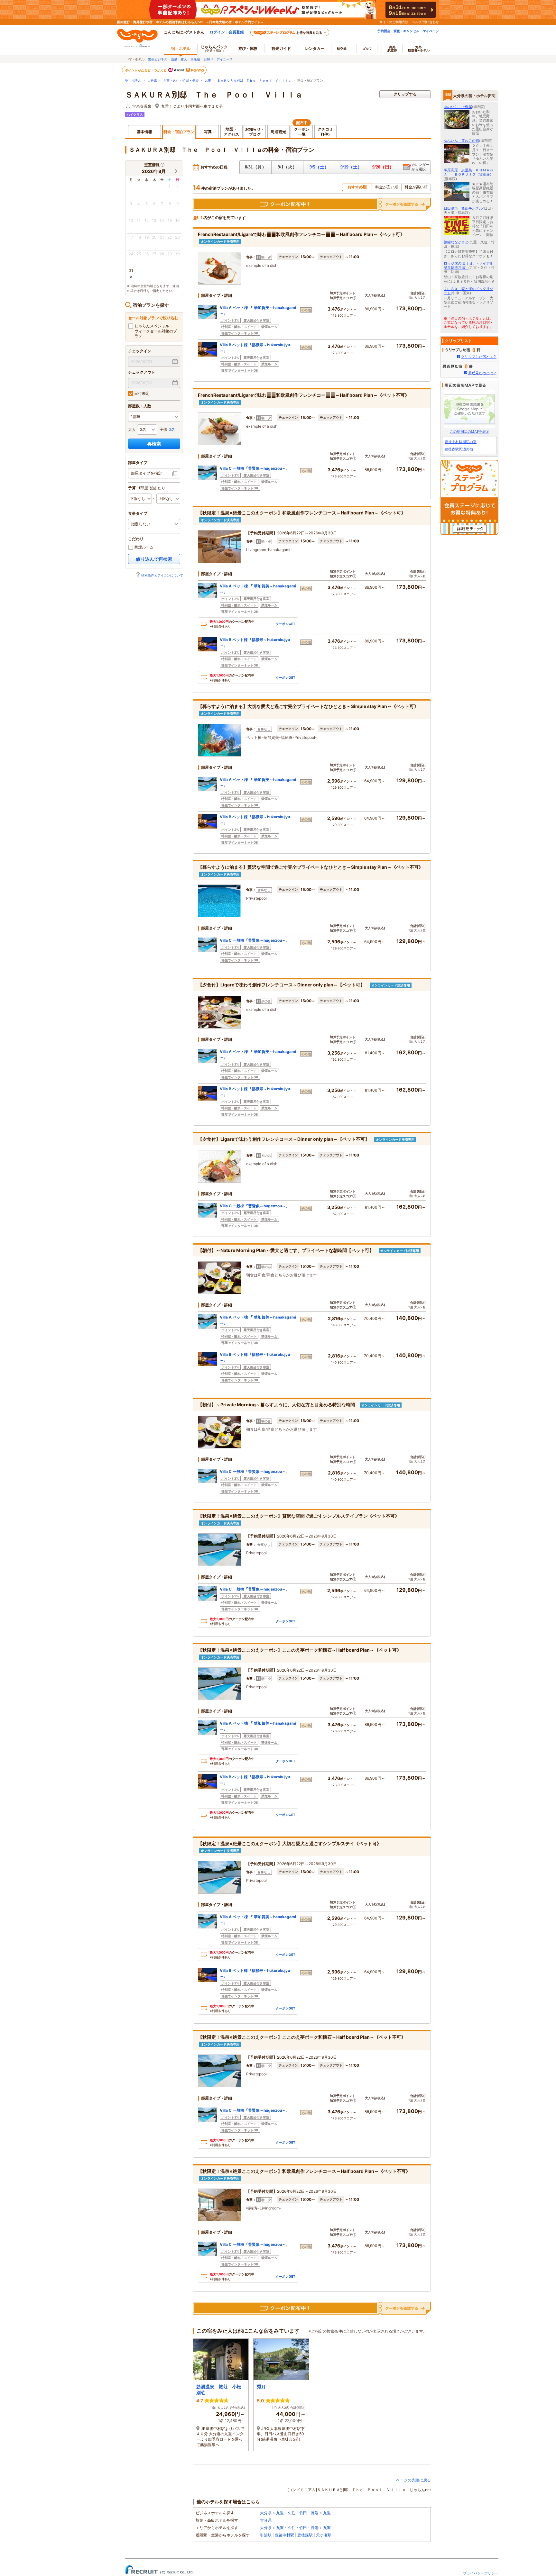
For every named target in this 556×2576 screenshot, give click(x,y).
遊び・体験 (248, 48)
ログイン (217, 32)
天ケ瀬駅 (324, 2535)
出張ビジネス (158, 59)
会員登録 (236, 32)
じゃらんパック (214, 48)
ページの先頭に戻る (413, 2480)
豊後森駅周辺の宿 (459, 449)
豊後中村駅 (284, 2535)
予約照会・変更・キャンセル (398, 31)
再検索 (154, 444)
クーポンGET (286, 624)
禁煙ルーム (143, 547)
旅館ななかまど (456, 242)
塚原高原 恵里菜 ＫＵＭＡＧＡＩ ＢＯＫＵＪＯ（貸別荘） (468, 172)
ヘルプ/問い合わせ (425, 22)
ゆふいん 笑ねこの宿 (461, 141)
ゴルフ (367, 49)
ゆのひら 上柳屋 (458, 107)
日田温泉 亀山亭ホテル (463, 208)
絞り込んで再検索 (154, 559)
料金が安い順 (387, 187)
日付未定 (141, 393)
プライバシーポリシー (481, 2573)
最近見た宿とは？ (482, 373)
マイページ (431, 31)
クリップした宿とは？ (479, 357)
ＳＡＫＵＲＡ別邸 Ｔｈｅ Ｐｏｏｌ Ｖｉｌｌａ (254, 81)
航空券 (342, 49)
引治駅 (266, 2535)
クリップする (405, 94)
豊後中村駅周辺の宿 (461, 442)
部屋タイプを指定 (146, 473)
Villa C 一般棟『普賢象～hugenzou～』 (255, 468)
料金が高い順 (416, 187)
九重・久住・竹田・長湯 (181, 81)
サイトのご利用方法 (394, 22)
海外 (392, 49)
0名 (172, 429)
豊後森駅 (305, 2535)
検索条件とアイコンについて (162, 575)
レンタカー (315, 48)
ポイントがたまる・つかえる (146, 70)
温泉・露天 (179, 59)
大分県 (152, 81)
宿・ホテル (133, 81)
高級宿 (195, 59)
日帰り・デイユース (218, 59)
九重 (208, 81)
